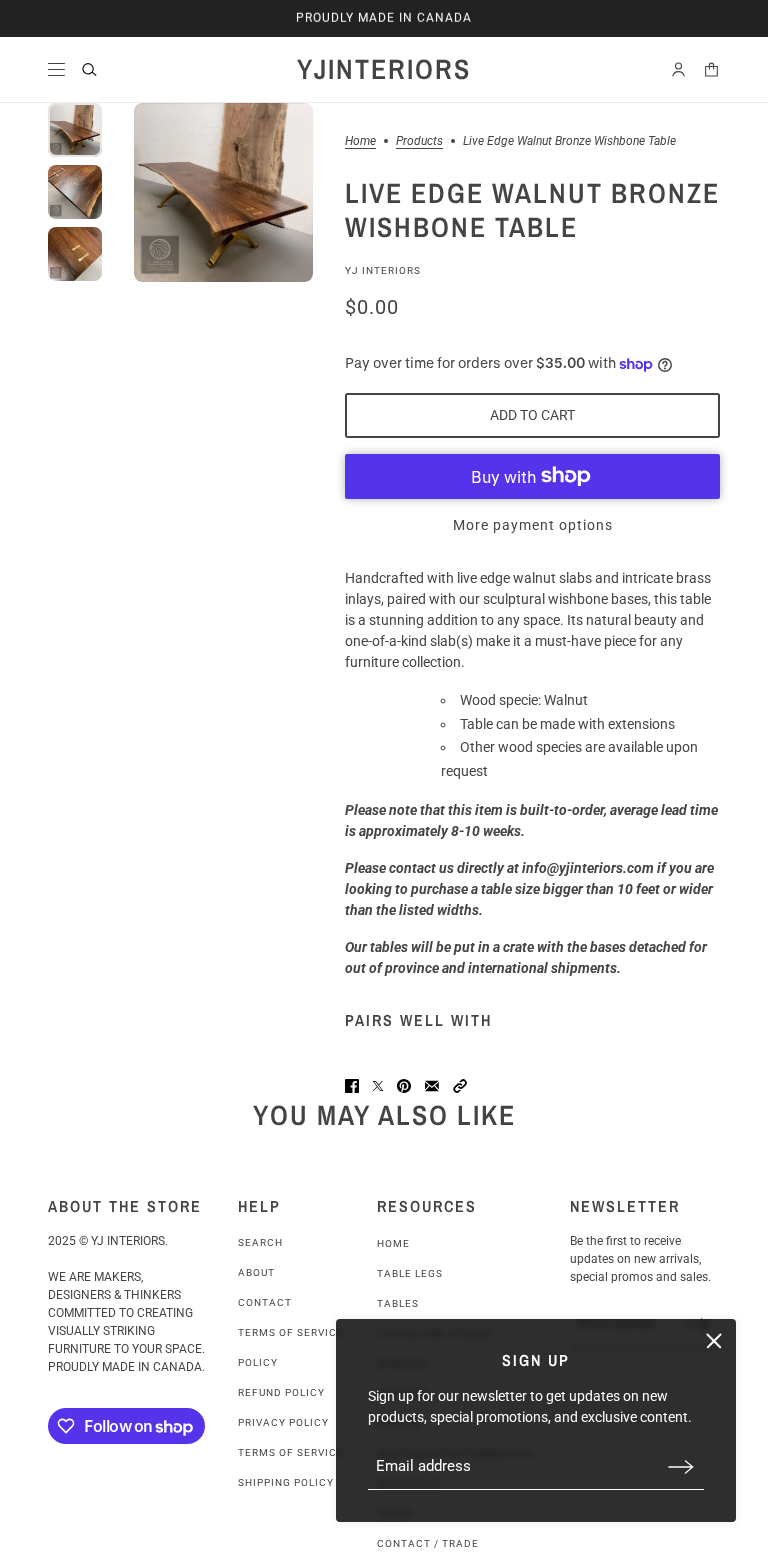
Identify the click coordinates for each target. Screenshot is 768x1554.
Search (260, 1242)
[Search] (89, 69)
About (256, 1272)
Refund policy (281, 1392)
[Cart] (711, 69)
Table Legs (410, 1273)
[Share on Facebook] (352, 1086)
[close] (714, 1341)
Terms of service (291, 1452)
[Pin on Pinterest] (404, 1086)
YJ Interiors (383, 270)
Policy (258, 1362)
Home (360, 141)
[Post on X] (378, 1086)
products (419, 141)
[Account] (678, 69)
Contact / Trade (428, 1543)
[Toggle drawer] (56, 69)
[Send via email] (432, 1086)
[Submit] (681, 1466)
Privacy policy (283, 1422)
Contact (265, 1302)
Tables (398, 1303)
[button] (460, 1086)
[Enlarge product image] (223, 192)
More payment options (533, 525)
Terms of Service (291, 1332)
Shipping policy (286, 1482)
